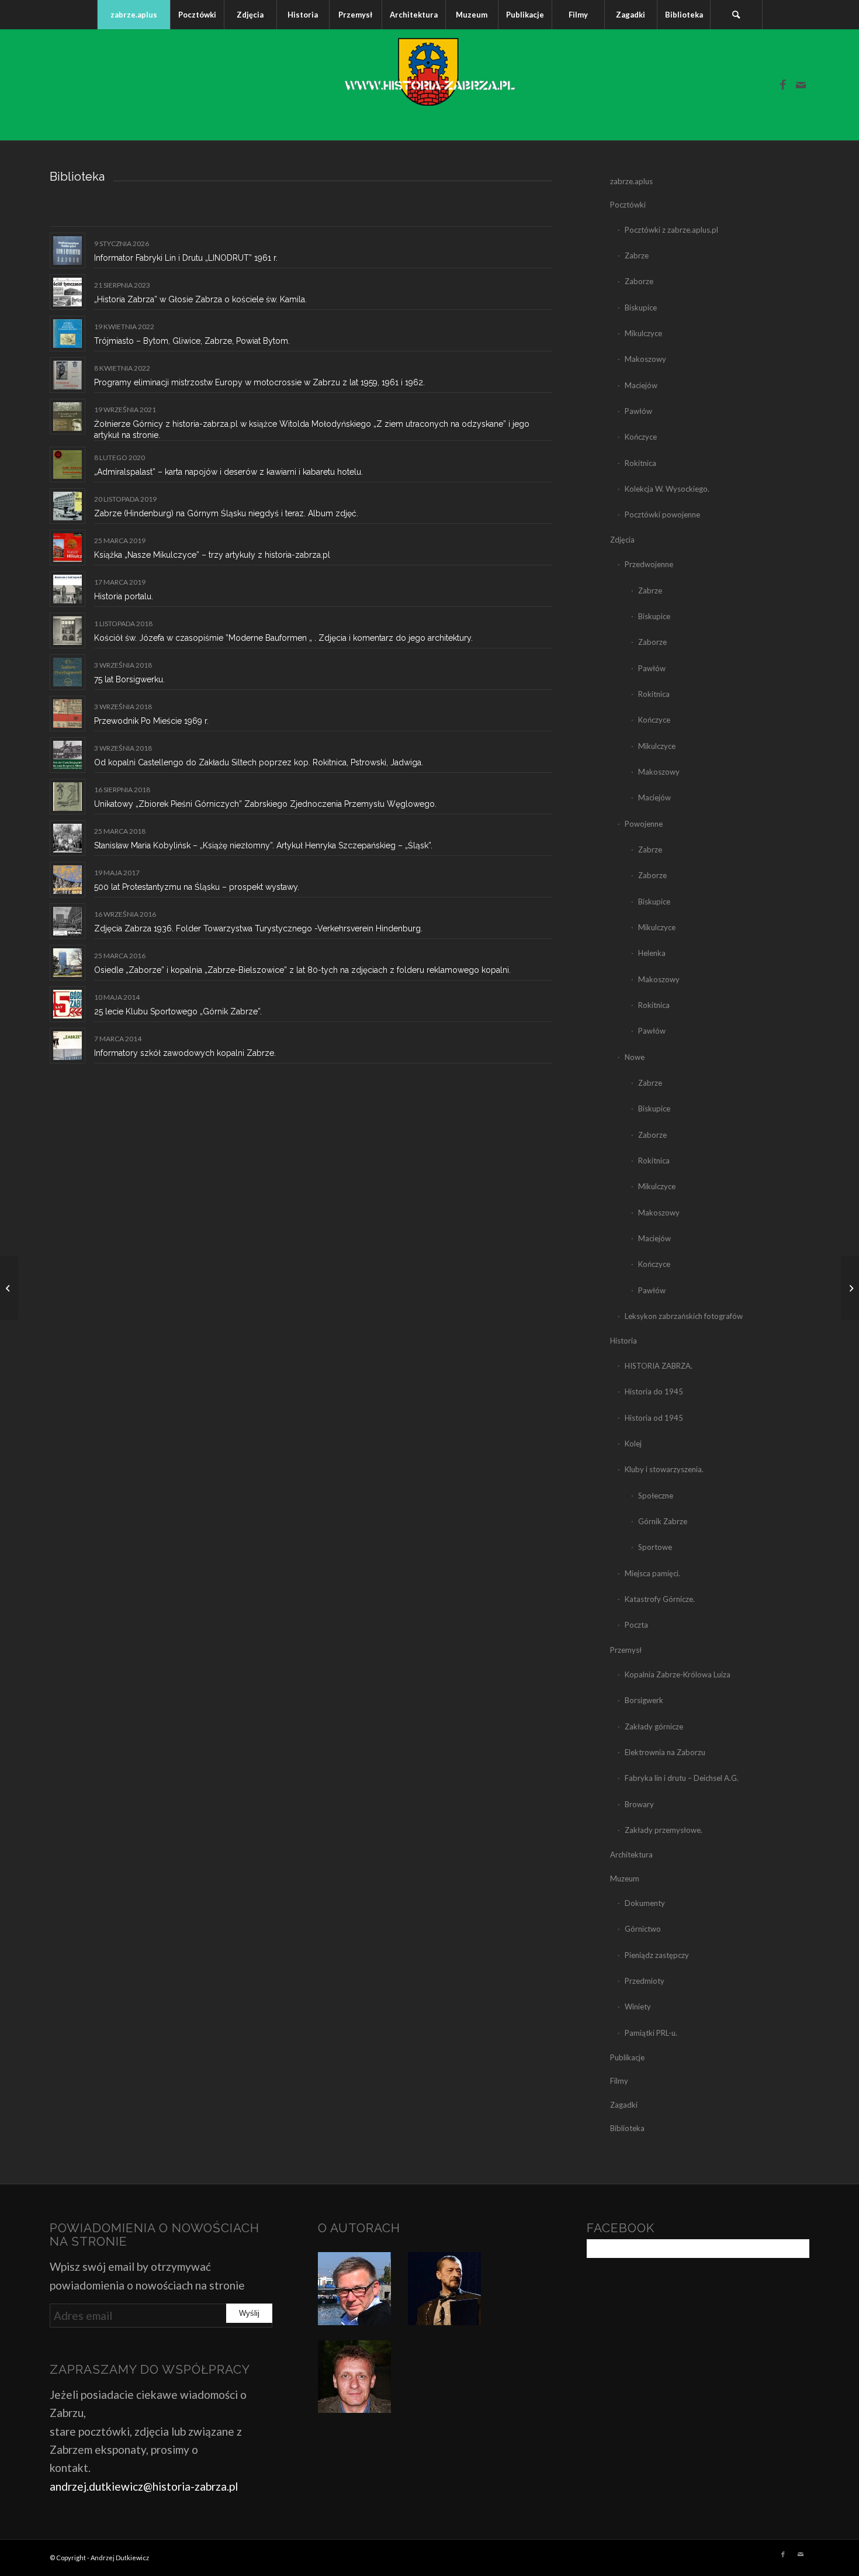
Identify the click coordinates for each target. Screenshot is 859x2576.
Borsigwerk (644, 1700)
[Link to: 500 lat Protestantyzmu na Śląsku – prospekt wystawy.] (67, 880)
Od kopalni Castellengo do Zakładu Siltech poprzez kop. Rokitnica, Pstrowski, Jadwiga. (259, 762)
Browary (639, 1804)
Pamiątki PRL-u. (651, 2033)
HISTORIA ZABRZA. (659, 1366)
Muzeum (625, 1879)
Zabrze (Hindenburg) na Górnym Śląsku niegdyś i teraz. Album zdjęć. (226, 513)
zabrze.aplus (631, 181)
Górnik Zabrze (663, 1521)
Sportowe (655, 1547)
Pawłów (638, 411)
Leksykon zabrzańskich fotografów (684, 1316)
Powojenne (644, 824)
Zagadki (624, 2105)
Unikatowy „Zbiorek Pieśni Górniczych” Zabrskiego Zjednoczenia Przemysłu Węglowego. (265, 804)
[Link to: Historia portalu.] (67, 589)
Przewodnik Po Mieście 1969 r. (151, 721)
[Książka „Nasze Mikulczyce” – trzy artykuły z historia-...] (850, 1288)
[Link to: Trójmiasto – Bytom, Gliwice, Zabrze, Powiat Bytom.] (67, 334)
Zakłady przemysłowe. (664, 1830)
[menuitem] (134, 15)
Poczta (636, 1625)
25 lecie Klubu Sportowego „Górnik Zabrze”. (178, 1011)
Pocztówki (628, 205)
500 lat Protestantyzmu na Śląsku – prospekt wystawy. (197, 887)
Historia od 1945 (654, 1418)
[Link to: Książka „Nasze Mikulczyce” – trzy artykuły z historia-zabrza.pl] (67, 548)
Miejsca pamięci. (652, 1573)
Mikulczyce (643, 333)
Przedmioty (645, 1981)
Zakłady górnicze (654, 1726)
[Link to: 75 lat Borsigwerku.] (67, 672)
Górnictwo (643, 1929)
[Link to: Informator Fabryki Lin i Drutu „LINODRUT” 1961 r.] (67, 251)
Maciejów (641, 385)
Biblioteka (627, 2128)
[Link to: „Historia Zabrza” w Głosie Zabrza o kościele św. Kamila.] (67, 292)
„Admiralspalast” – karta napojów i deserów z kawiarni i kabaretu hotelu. (228, 472)
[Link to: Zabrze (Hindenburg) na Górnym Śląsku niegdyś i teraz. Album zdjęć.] (67, 506)
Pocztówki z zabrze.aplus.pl (671, 230)
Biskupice (641, 308)
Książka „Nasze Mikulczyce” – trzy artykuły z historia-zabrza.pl (212, 555)
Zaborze (639, 281)
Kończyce (641, 437)
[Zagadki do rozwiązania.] (9, 1288)
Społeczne (656, 1496)
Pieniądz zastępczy (657, 1955)
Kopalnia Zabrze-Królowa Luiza (678, 1674)
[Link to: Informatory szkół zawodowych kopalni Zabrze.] (67, 1046)
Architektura (631, 1855)
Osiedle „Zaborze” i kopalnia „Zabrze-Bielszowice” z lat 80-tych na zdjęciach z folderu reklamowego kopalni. (302, 970)
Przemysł (626, 1650)
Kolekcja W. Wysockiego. (667, 489)
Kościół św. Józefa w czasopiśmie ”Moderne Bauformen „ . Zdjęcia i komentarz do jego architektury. (283, 638)
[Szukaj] (736, 15)
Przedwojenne (649, 564)
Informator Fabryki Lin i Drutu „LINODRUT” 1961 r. (186, 258)
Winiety (638, 2007)
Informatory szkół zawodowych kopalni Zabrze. (185, 1053)
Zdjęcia (622, 540)
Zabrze (637, 255)
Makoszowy (645, 359)
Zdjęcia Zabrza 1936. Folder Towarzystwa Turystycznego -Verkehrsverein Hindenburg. (258, 928)
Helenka (652, 953)
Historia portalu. (124, 596)
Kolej (633, 1444)
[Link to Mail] (801, 85)
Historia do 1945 (654, 1391)
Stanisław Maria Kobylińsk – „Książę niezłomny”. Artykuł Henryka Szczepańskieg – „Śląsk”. (263, 845)
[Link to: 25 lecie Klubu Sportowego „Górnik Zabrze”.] (67, 1004)
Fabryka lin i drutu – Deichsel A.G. (682, 1778)
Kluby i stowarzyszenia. (664, 1469)
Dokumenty (645, 1903)
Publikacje (627, 2057)
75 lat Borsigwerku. (129, 679)
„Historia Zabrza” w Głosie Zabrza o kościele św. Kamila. (200, 299)
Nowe (635, 1057)
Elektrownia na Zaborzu (665, 1752)
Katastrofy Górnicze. (660, 1599)
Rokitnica (640, 463)
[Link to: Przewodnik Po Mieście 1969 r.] (67, 714)
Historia (624, 1341)
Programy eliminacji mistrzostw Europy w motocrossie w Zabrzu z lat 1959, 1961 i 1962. (259, 382)
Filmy (619, 2081)
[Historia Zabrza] (430, 85)
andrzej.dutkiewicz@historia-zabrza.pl (144, 2486)
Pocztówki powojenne (662, 514)
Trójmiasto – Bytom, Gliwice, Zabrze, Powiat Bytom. (192, 341)
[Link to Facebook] (783, 85)
